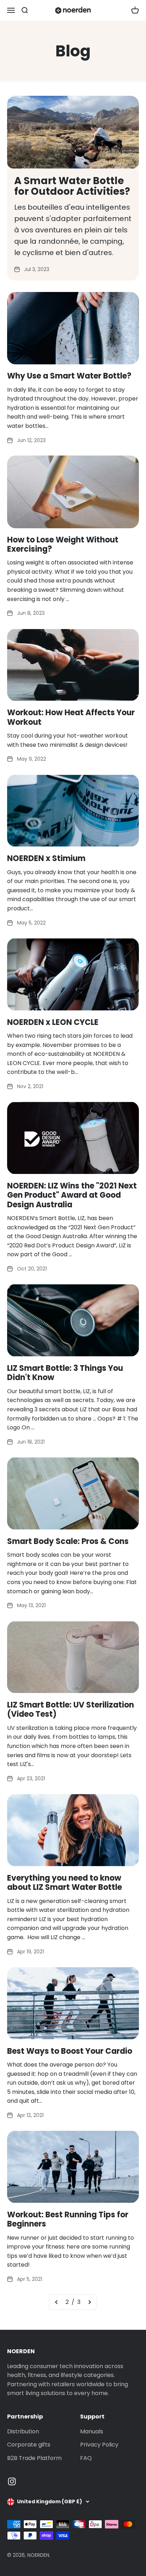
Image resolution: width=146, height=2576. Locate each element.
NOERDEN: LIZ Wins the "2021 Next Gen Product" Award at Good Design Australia (72, 1195)
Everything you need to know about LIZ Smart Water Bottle (64, 1883)
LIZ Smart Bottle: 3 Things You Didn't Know (65, 1373)
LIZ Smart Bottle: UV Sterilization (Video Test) (71, 1709)
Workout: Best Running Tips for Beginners (68, 2219)
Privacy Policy (99, 2445)
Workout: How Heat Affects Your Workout (71, 717)
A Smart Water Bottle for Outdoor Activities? (72, 186)
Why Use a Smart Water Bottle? (69, 376)
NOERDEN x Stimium (46, 858)
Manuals (92, 2431)
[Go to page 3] (89, 2302)
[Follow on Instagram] (12, 2481)
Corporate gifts (29, 2445)
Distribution (23, 2431)
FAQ (86, 2458)
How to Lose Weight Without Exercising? (63, 544)
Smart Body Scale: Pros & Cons (68, 1541)
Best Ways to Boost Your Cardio (70, 2051)
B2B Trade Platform (34, 2458)
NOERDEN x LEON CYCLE (53, 1022)
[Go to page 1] (57, 2302)
